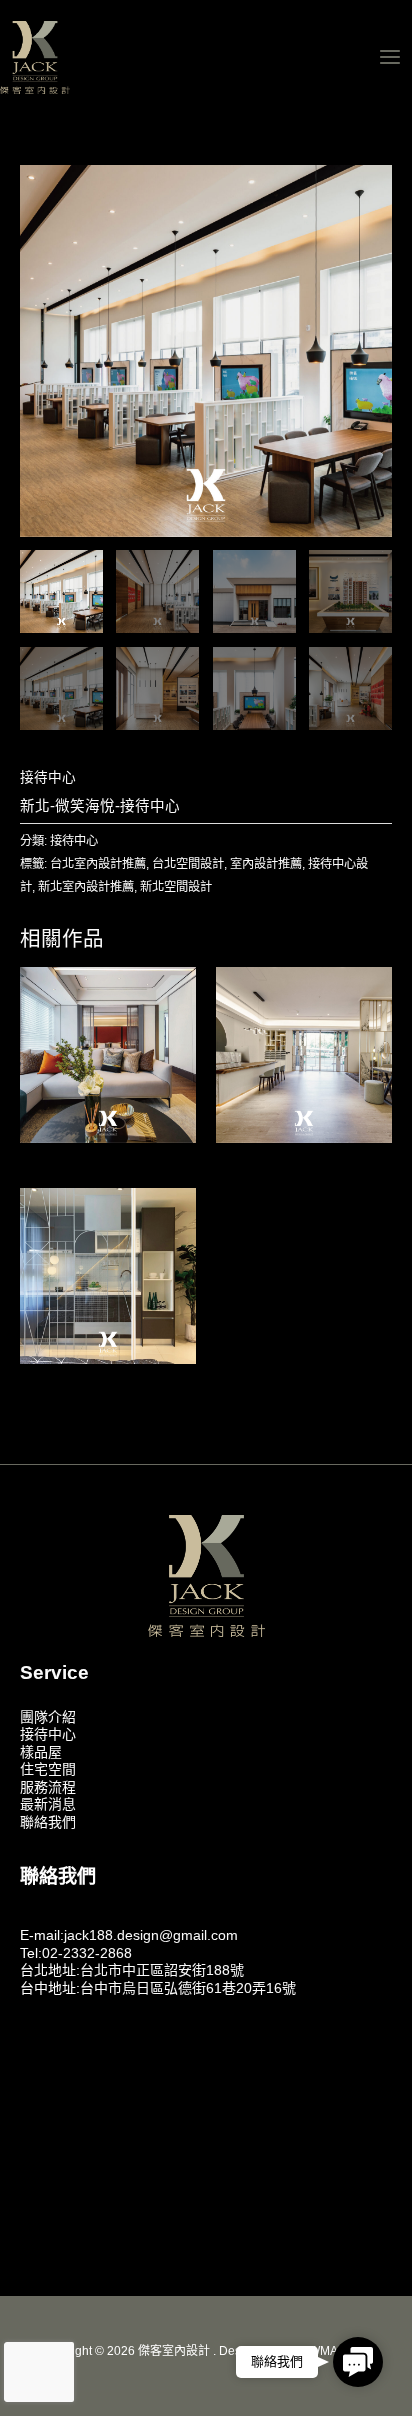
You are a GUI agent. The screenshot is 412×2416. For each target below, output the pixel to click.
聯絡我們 (48, 1822)
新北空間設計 (176, 887)
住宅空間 (48, 1769)
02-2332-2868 (87, 1953)
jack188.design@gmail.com (151, 1935)
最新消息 (48, 1804)
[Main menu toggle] (390, 56)
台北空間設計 (188, 864)
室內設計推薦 (266, 864)
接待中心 (48, 777)
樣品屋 (41, 1752)
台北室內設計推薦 (98, 864)
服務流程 (48, 1787)
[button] (358, 2362)
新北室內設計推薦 (86, 887)
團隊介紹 (48, 1717)
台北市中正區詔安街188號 (162, 1970)
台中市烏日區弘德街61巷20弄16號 (188, 1988)
